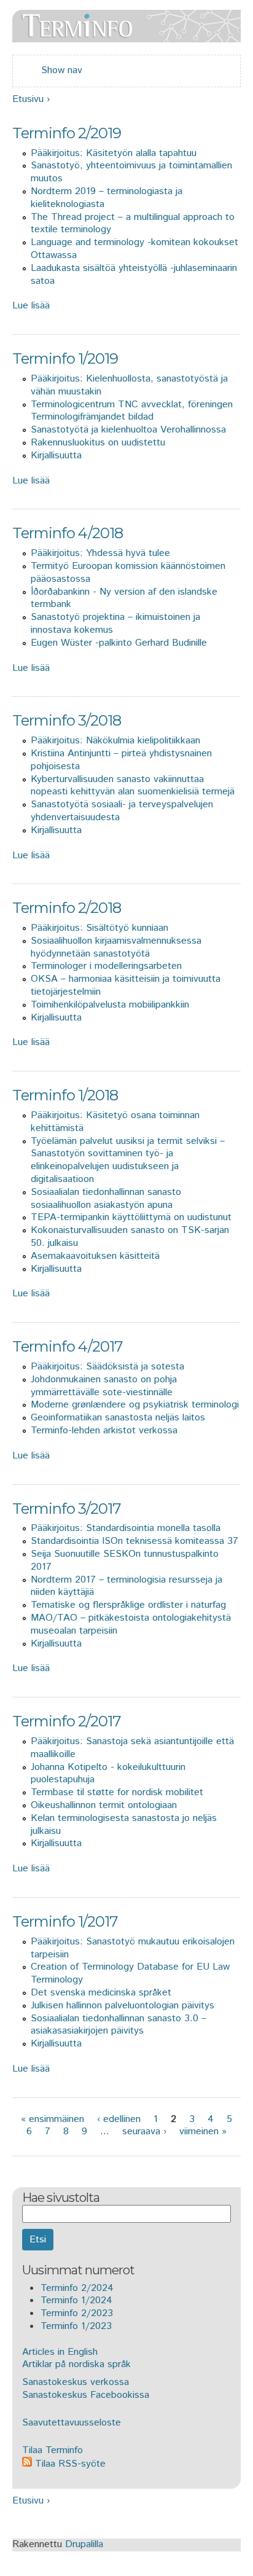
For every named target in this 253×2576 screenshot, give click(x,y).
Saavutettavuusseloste (72, 2423)
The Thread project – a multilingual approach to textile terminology (133, 224)
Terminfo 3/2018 (67, 720)
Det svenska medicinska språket (101, 1993)
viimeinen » (203, 2132)
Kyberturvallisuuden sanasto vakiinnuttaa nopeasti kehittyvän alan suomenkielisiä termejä (133, 786)
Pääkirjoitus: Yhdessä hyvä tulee (100, 553)
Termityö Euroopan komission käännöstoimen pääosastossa (128, 573)
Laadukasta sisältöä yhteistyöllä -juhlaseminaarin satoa (134, 275)
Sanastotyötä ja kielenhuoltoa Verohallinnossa (128, 430)
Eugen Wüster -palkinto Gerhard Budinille (119, 643)
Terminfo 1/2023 (76, 2326)
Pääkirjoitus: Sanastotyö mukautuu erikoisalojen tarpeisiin (133, 1948)
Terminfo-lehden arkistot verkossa (104, 1431)
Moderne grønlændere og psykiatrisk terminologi (135, 1405)
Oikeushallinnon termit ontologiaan (104, 1805)
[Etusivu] (126, 35)
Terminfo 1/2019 (65, 358)
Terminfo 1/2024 (76, 2300)
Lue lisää (31, 306)
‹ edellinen (119, 2119)
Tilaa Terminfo (53, 2450)
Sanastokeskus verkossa (76, 2382)
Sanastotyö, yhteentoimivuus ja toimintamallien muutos (131, 172)
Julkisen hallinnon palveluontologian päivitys (123, 2006)
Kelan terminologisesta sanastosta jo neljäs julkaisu (124, 1825)
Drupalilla (84, 2544)
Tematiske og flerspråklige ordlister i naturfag (128, 1605)
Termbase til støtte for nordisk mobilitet (117, 1792)
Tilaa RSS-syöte (69, 2464)
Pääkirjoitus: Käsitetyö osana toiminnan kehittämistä (115, 1122)
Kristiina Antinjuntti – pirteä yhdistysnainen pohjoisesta (121, 760)
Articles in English (60, 2352)
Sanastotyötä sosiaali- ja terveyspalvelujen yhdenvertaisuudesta (122, 811)
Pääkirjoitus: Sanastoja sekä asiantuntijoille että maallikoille (132, 1748)
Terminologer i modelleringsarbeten (106, 966)
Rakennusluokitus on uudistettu (98, 443)
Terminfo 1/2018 (65, 1095)
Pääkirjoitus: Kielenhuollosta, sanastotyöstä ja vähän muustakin (129, 385)
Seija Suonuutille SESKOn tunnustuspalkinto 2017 (125, 1560)
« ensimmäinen (53, 2119)
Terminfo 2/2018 (67, 908)
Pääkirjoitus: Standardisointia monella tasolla (126, 1528)
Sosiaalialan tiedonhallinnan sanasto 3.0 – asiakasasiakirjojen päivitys (119, 2025)
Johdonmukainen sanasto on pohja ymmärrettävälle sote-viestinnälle (104, 1386)
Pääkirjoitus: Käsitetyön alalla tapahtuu (114, 153)
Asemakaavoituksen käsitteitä (95, 1256)
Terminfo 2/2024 (77, 2288)
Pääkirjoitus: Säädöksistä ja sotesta (107, 1367)
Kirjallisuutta (56, 456)
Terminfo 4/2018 (68, 533)
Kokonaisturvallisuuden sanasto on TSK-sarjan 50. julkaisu (130, 1237)
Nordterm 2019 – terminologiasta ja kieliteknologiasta (107, 198)
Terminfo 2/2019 (67, 133)
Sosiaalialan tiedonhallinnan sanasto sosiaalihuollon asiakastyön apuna (106, 1199)
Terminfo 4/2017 (68, 1346)
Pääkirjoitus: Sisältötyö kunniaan (99, 928)
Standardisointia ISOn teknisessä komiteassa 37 (134, 1541)
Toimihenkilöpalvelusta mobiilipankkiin (110, 1005)
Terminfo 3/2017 (67, 1509)
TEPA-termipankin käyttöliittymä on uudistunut (131, 1217)
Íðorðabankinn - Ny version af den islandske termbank (124, 598)
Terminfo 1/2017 (65, 1921)
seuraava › (144, 2132)
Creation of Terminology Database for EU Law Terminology (130, 1973)
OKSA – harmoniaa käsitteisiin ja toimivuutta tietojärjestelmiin (126, 985)
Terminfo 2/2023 (77, 2313)
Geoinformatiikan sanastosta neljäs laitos (118, 1418)
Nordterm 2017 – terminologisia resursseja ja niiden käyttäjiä (126, 1586)
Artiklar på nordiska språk (76, 2364)
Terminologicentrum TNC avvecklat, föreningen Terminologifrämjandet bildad (132, 411)
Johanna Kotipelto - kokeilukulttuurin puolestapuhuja (108, 1774)
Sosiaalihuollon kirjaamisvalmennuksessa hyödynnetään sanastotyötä (116, 947)
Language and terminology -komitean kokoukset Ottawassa (134, 249)
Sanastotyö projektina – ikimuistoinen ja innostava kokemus (115, 624)
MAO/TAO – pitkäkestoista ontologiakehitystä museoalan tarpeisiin (131, 1624)
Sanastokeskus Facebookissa (86, 2395)
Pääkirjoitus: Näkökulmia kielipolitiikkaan (115, 741)
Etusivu (28, 99)
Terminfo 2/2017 (67, 1721)
